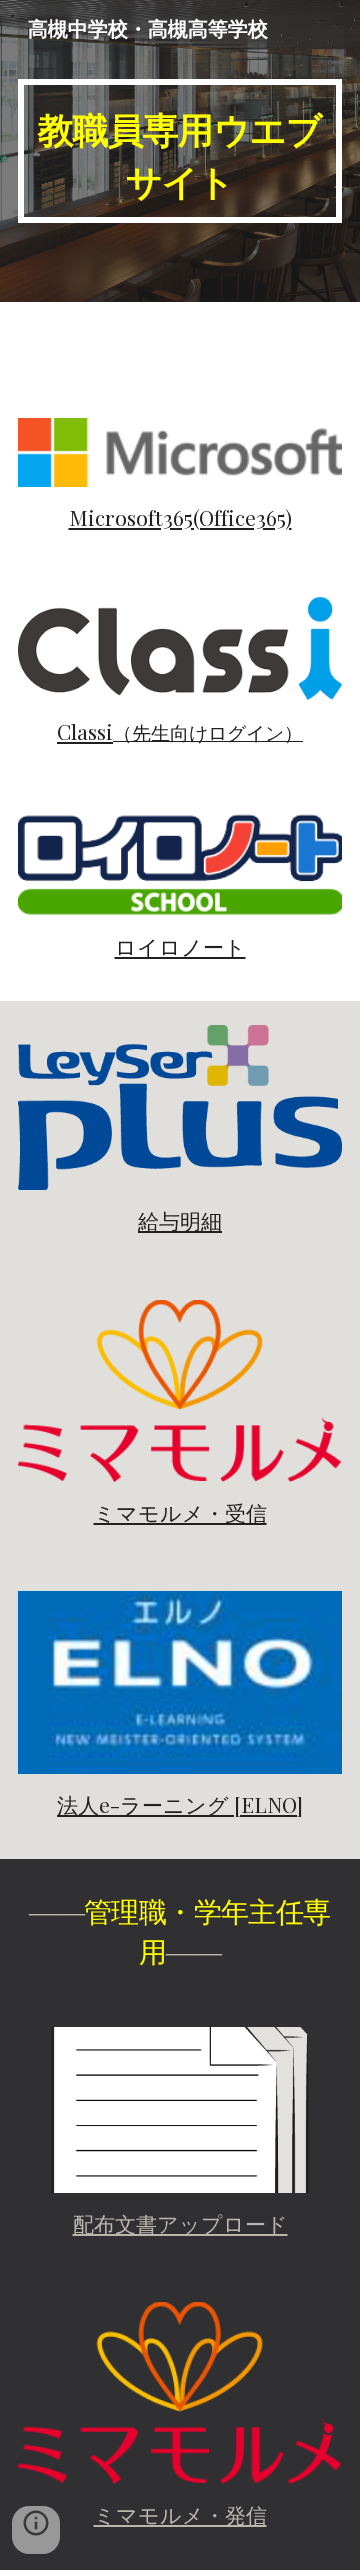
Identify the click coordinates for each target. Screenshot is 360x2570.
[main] (180, 151)
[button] (36, 2530)
